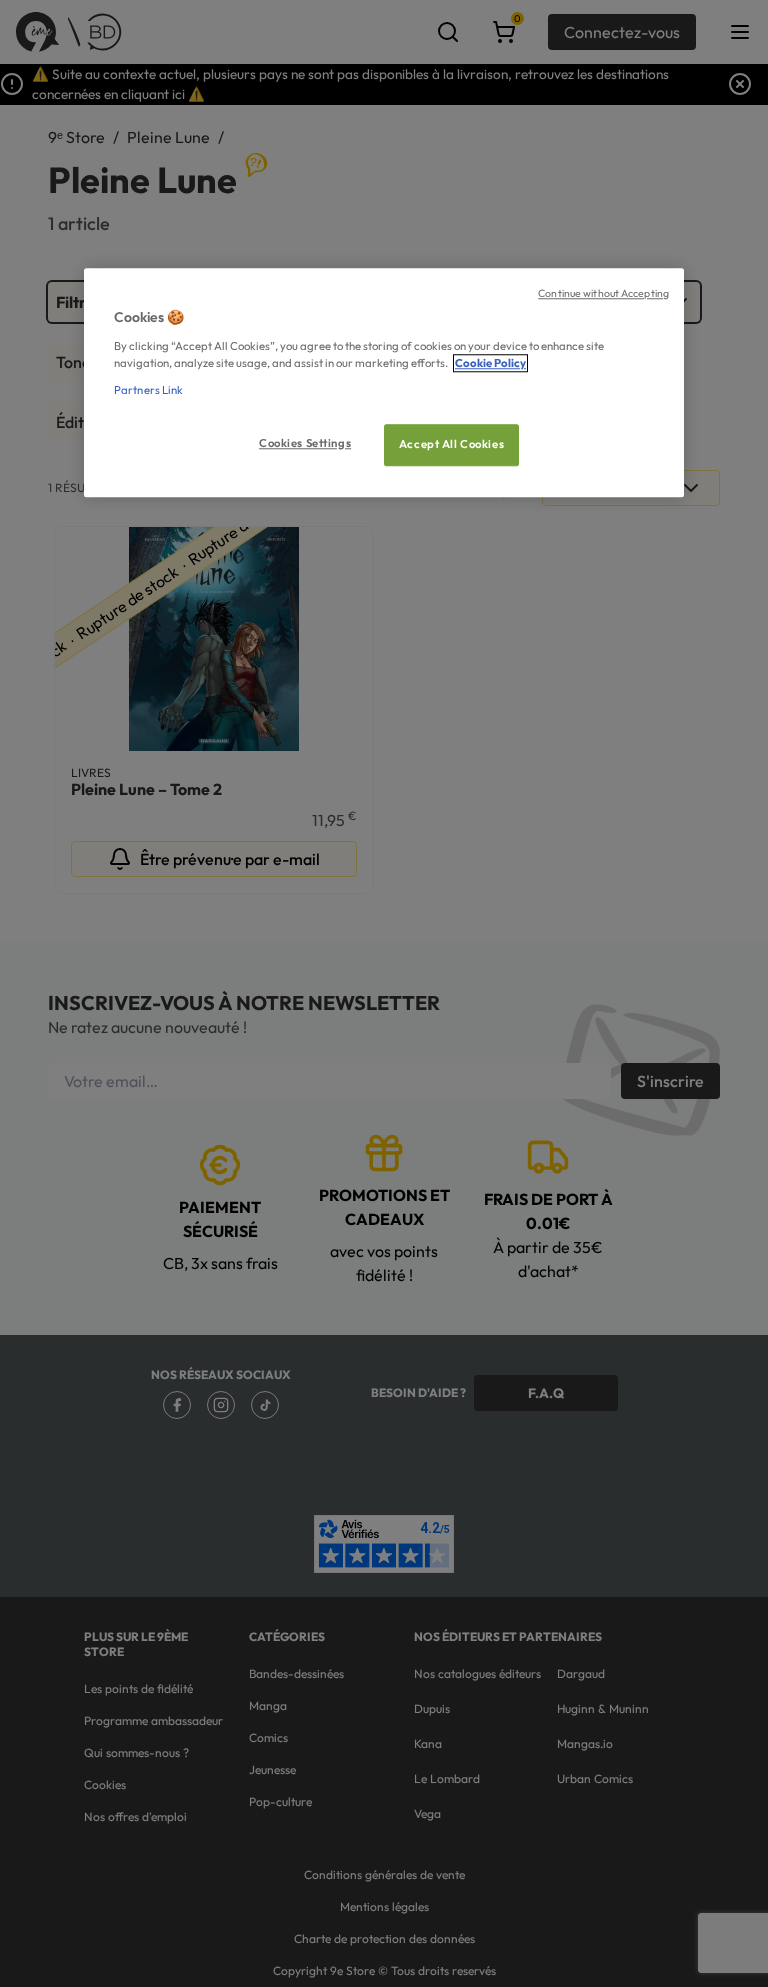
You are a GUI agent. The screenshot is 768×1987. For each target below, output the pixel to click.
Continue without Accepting (603, 293)
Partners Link (148, 390)
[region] (384, 382)
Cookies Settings (305, 443)
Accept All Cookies (451, 444)
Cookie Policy (490, 363)
